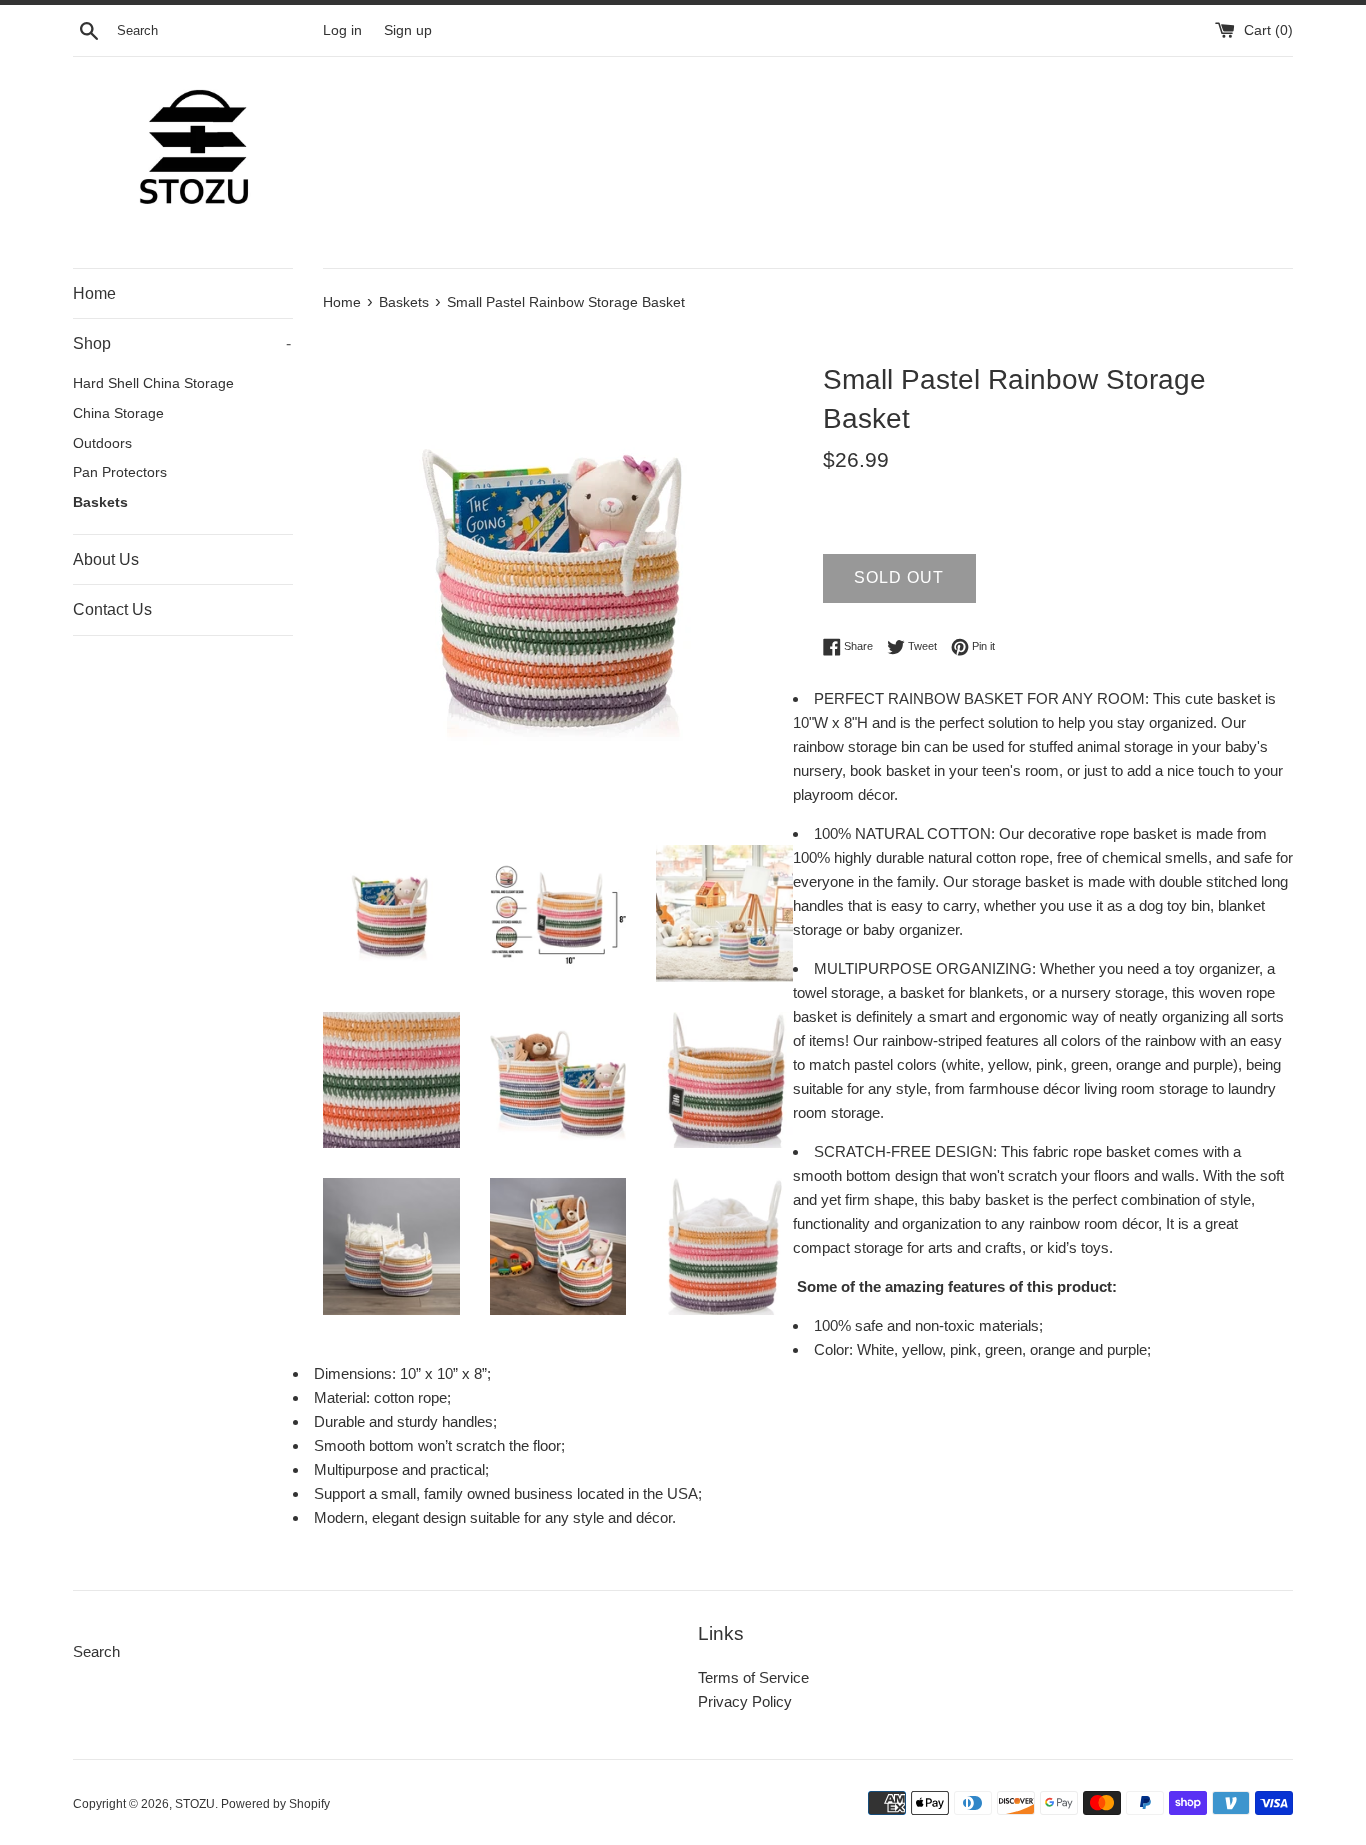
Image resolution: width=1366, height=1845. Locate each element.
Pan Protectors (120, 472)
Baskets (100, 502)
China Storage (118, 413)
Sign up (408, 30)
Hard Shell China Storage (153, 383)
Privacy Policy (745, 1701)
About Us (106, 559)
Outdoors (102, 443)
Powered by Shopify (275, 1804)
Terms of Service (753, 1677)
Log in (342, 30)
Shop (182, 343)
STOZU (195, 1804)
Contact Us (112, 609)
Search (96, 1651)
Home (94, 293)
